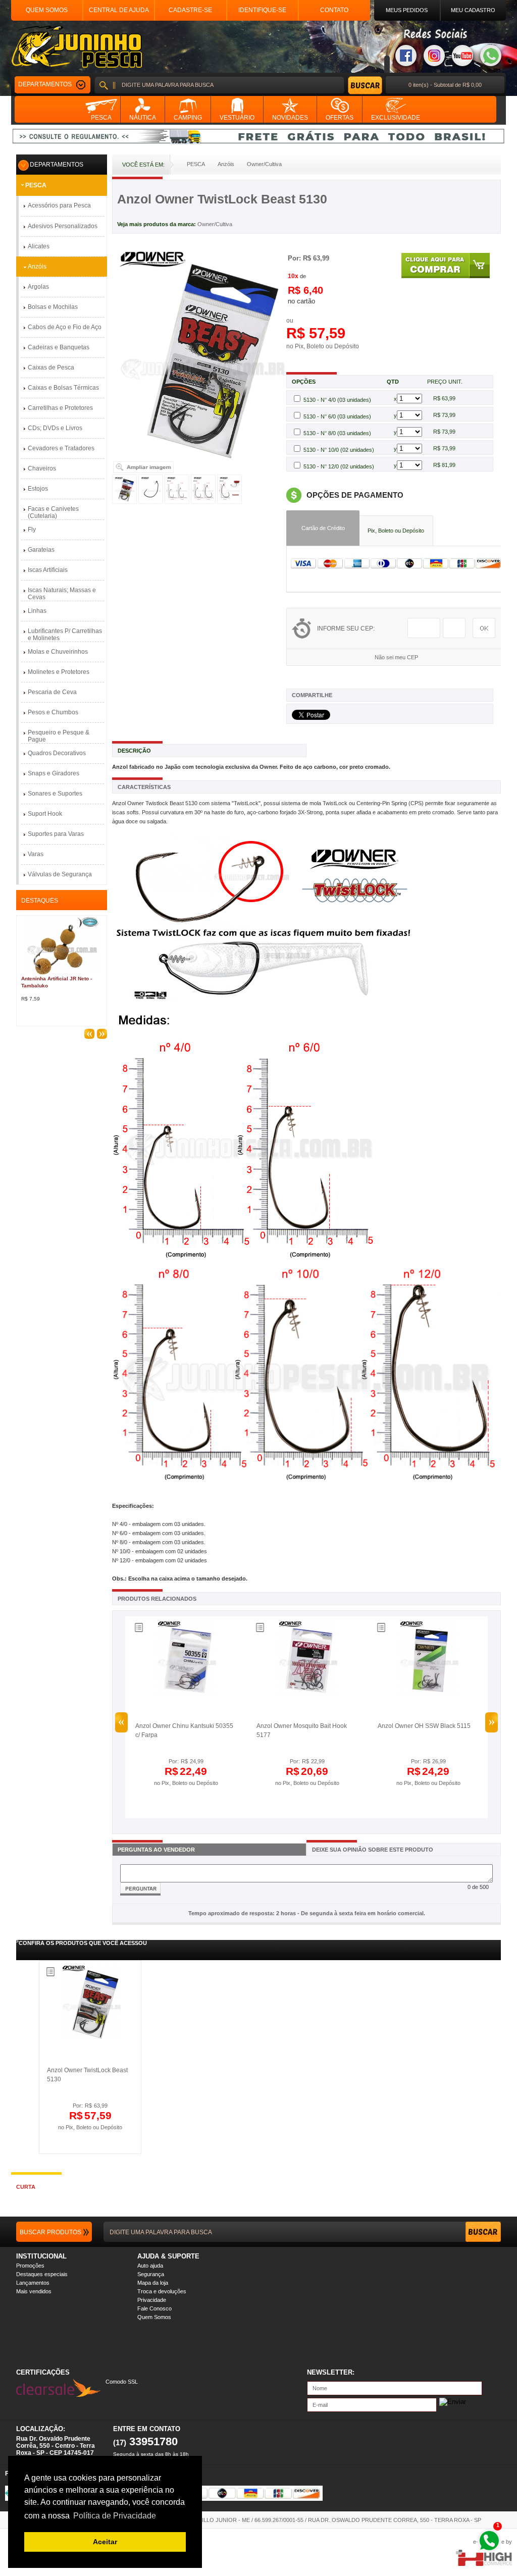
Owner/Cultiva (215, 224)
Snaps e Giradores (54, 773)
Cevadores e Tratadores (61, 448)
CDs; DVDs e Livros (55, 428)
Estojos (38, 489)
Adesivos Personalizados (63, 226)
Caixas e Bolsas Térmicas (63, 388)
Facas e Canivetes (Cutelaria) (53, 512)
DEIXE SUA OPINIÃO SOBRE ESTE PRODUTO (373, 1850)
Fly (32, 530)
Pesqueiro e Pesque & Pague (59, 736)
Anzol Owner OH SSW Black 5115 (424, 1726)
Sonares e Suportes (55, 794)
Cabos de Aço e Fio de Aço (65, 327)
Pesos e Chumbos (53, 712)
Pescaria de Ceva (52, 692)
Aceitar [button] (105, 2542)
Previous (121, 1722)
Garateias (41, 550)
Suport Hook (45, 814)
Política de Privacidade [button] (115, 2516)
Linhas (37, 611)
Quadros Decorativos (57, 753)
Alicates (39, 246)
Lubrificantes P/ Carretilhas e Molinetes (65, 635)
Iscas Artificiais (48, 570)
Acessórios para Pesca (59, 205)
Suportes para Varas (56, 834)
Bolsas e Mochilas (53, 307)
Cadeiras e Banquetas (59, 347)
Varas (36, 854)
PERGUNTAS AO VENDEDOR (156, 1850)
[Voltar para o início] (76, 47)
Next (492, 1722)
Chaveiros (42, 468)
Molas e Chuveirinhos (58, 652)
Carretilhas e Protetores (60, 408)
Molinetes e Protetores (59, 672)
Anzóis (37, 267)
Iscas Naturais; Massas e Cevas (62, 594)
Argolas (38, 287)
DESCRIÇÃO (134, 751)
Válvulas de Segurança (60, 874)
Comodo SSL (122, 2382)
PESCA (36, 185)
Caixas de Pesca (51, 367)
